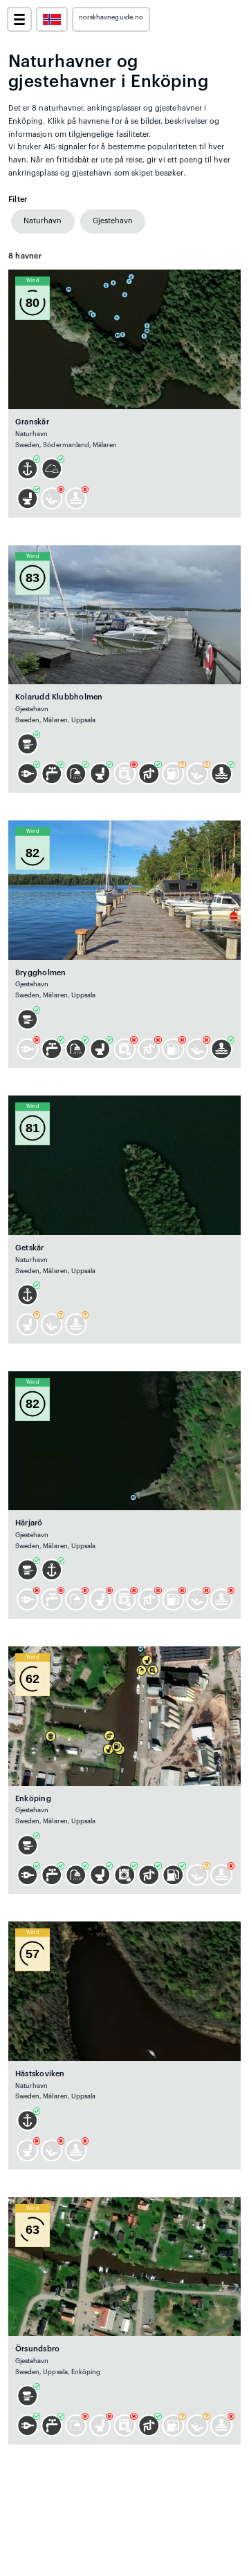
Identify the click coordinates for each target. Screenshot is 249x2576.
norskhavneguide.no (111, 17)
